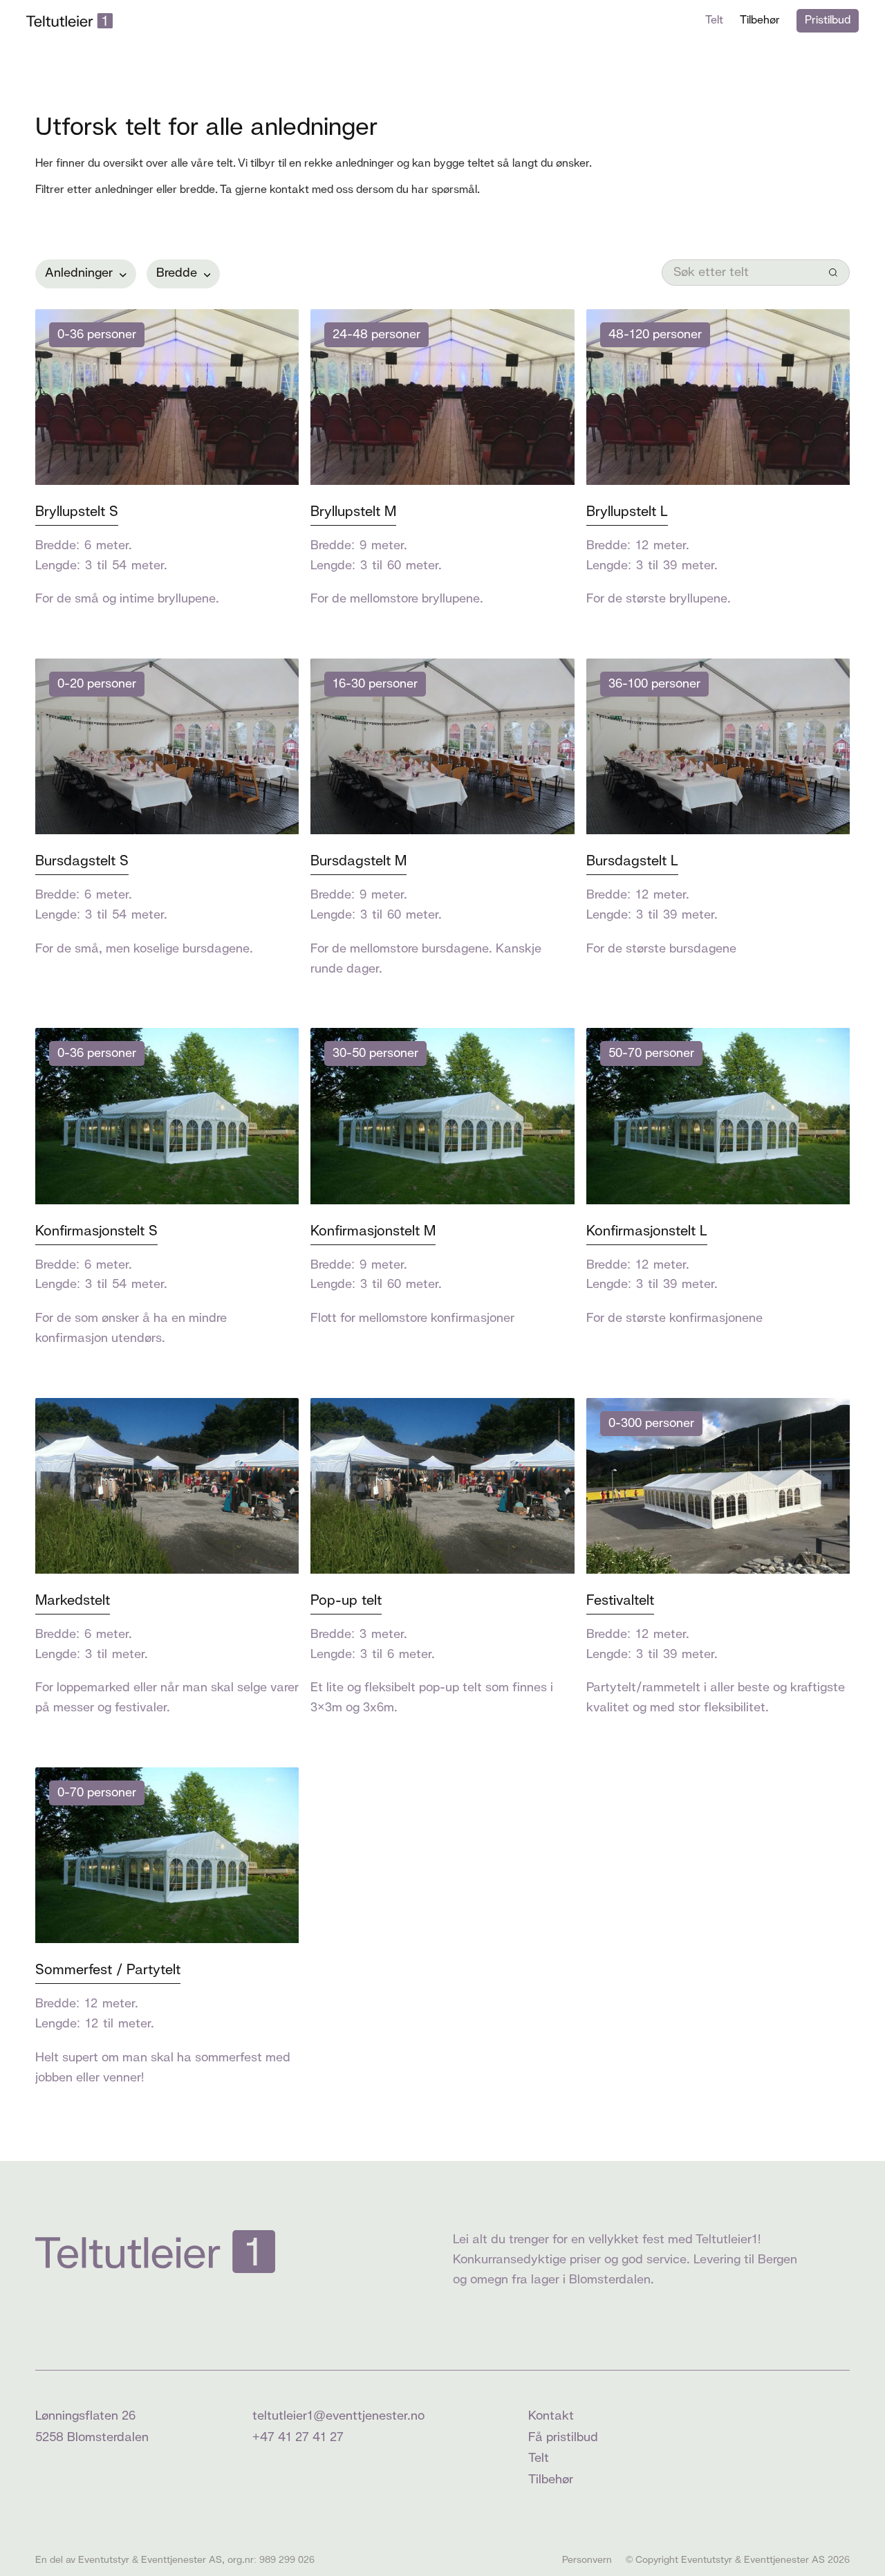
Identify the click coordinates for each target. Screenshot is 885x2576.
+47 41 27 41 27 (298, 2438)
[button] (85, 274)
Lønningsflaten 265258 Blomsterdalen (92, 2427)
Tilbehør (760, 20)
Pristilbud (828, 20)
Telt (714, 20)
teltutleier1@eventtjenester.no (338, 2416)
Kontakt (551, 2416)
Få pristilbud (563, 2438)
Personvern (587, 2560)
